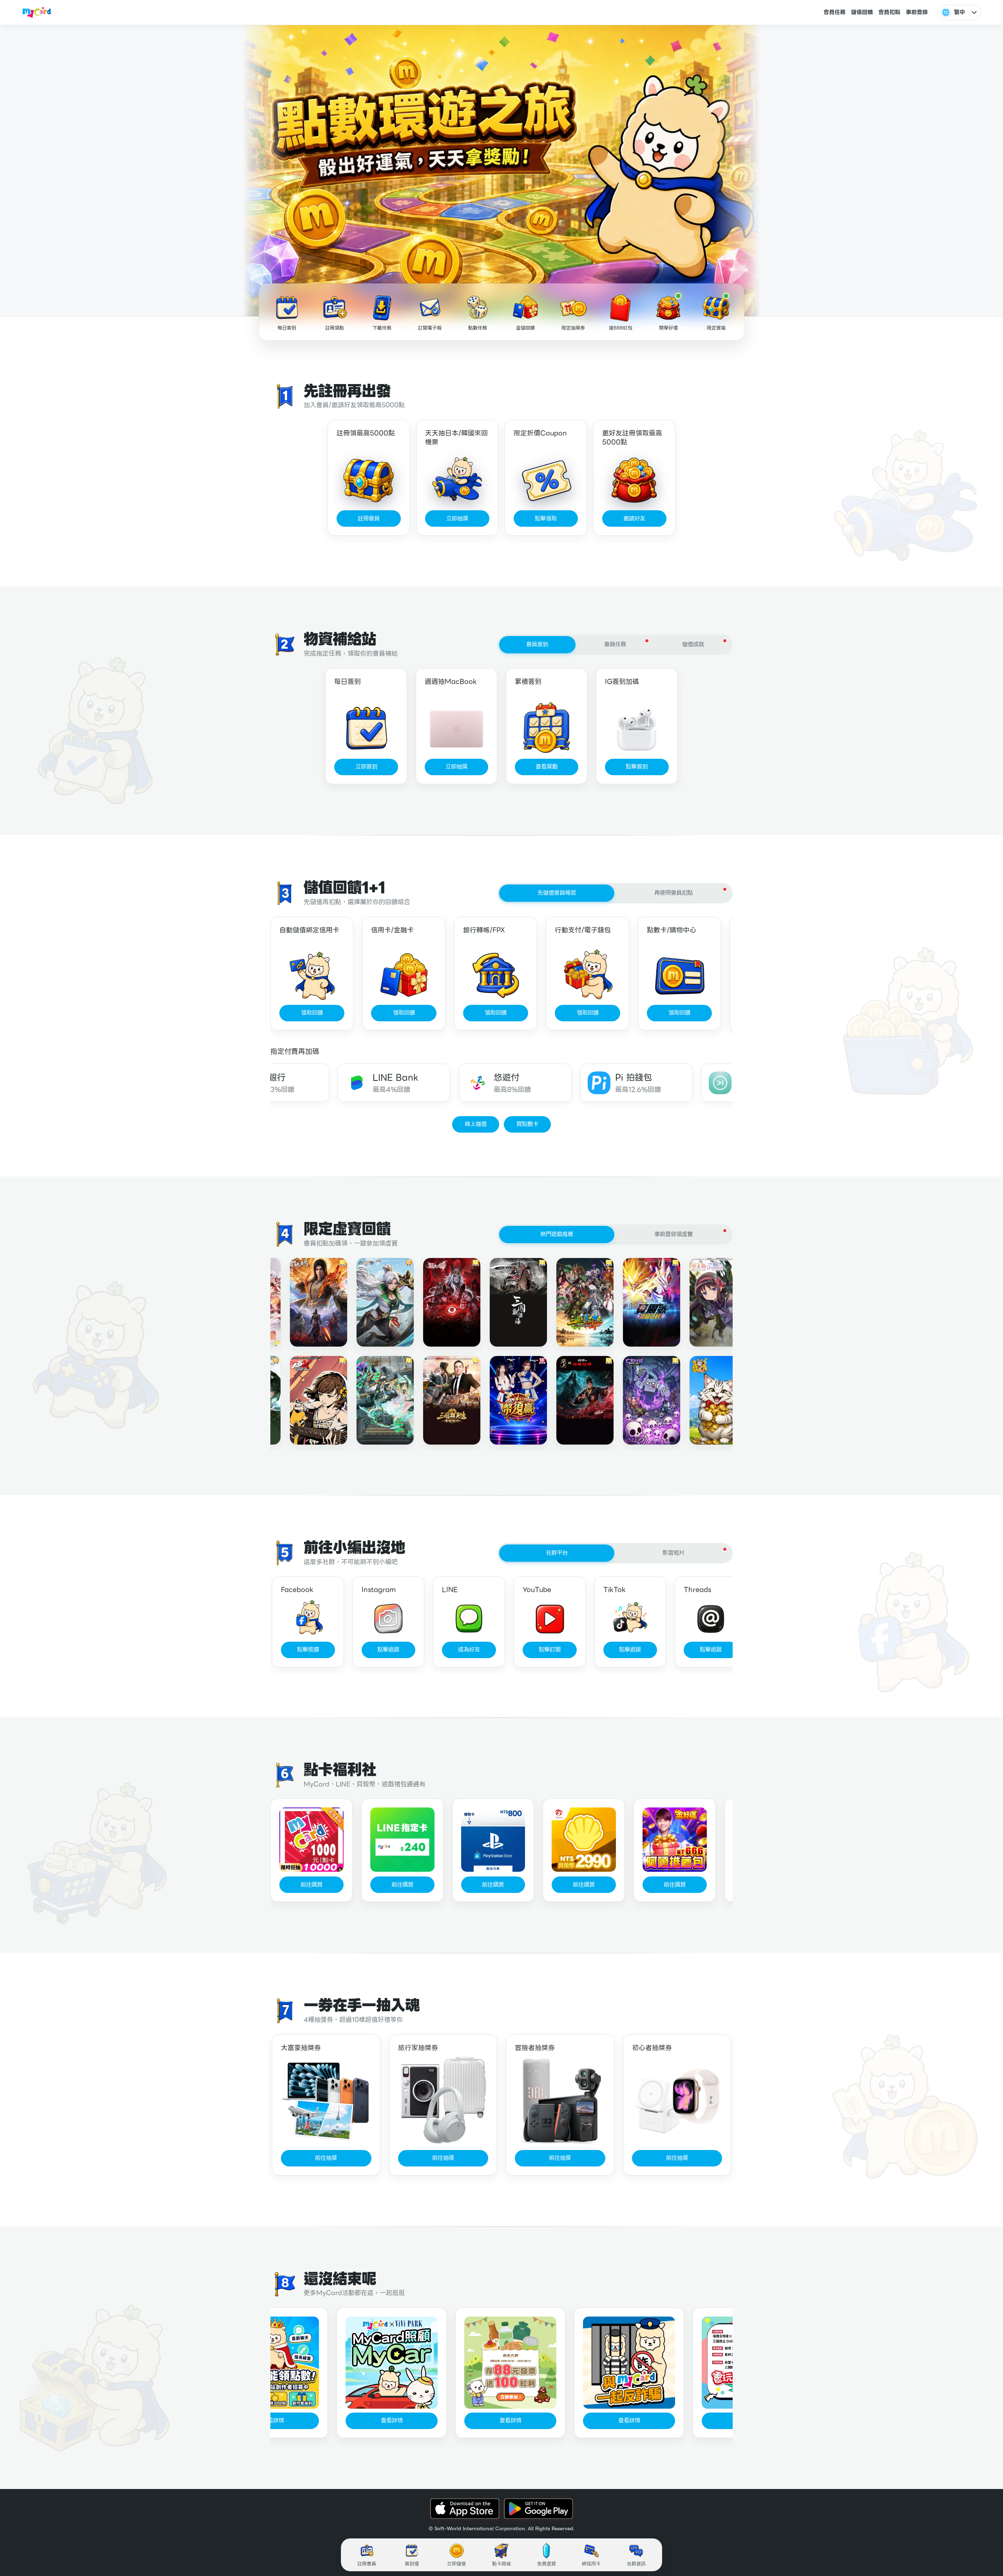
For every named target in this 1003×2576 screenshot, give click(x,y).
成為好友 (469, 1650)
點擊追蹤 (388, 1650)
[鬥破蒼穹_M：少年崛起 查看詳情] (302, 1302)
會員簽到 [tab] (537, 644)
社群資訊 (636, 2564)
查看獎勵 (547, 767)
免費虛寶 (547, 2564)
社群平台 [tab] (557, 1553)
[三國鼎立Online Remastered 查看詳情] (569, 1302)
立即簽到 (366, 767)
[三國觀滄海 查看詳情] (502, 1302)
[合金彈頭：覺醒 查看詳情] (369, 1302)
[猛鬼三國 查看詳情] (436, 1302)
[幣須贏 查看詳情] (502, 1400)
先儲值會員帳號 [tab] (557, 893)
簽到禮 (412, 2564)
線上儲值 (476, 1124)
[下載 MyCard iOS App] (465, 2509)
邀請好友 (634, 518)
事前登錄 (917, 12)
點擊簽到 (637, 767)
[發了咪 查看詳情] (702, 1400)
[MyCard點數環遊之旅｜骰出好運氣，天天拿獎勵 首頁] (37, 13)
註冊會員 (369, 518)
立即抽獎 (457, 518)
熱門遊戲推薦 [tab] (557, 1234)
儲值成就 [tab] (693, 644)
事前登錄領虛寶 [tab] (673, 1234)
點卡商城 (501, 2564)
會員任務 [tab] (615, 644)
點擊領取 (546, 518)
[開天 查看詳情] (569, 1400)
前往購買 (311, 1885)
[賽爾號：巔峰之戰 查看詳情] (635, 1302)
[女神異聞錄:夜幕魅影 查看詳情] (302, 1400)
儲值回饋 (862, 12)
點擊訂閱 (550, 1650)
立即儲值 (456, 2564)
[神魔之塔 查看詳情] (369, 1400)
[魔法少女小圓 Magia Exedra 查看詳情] (702, 1302)
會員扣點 (889, 12)
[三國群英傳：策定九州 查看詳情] (436, 1400)
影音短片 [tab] (673, 1553)
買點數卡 (527, 1124)
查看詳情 (376, 2420)
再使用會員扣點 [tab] (673, 893)
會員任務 (835, 12)
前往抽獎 (326, 2158)
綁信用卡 (591, 2564)
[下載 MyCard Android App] (538, 2509)
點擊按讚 (308, 1650)
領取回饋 (312, 1013)
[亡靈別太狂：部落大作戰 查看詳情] (635, 1400)
